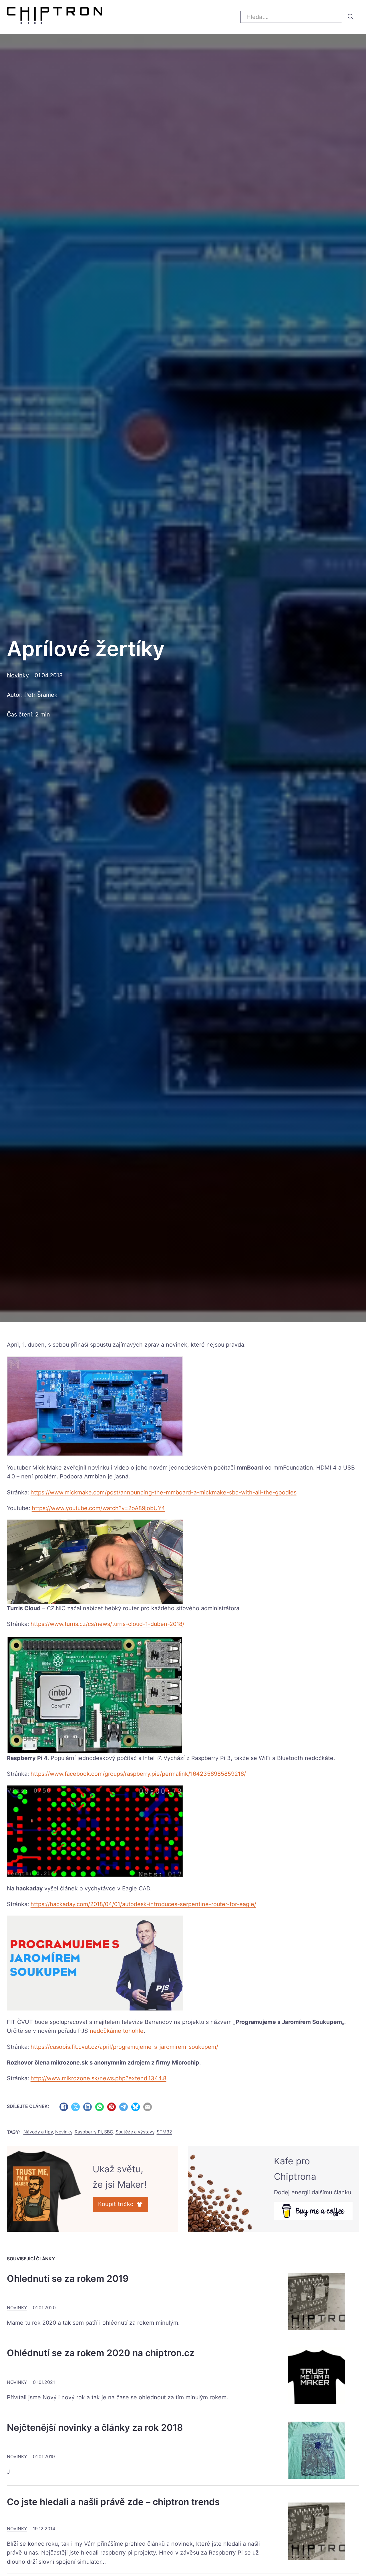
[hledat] (351, 17)
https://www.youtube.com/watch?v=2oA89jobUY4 (98, 1508)
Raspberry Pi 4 (27, 1758)
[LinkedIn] (87, 2107)
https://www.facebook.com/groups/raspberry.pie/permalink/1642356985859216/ (138, 1774)
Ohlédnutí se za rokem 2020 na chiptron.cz (101, 2353)
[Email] (148, 2107)
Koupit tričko (116, 2204)
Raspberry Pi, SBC (94, 2132)
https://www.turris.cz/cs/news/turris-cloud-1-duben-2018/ (108, 1624)
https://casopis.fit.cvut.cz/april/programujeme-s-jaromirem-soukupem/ (124, 2047)
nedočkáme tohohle (117, 2031)
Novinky (18, 675)
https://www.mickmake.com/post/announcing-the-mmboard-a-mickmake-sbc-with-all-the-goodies (164, 1492)
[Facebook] (64, 2107)
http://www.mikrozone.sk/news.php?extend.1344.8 (99, 2078)
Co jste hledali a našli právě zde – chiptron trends (113, 2502)
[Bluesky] (136, 2107)
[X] (75, 2107)
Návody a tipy (38, 2132)
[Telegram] (124, 2107)
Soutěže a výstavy (135, 2132)
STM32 (164, 2132)
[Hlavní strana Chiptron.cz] (54, 17)
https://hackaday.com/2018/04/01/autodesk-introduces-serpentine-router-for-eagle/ (143, 1904)
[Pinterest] (112, 2107)
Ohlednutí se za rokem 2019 (68, 2279)
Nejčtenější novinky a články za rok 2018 (95, 2427)
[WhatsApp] (100, 2107)
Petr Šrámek (41, 695)
